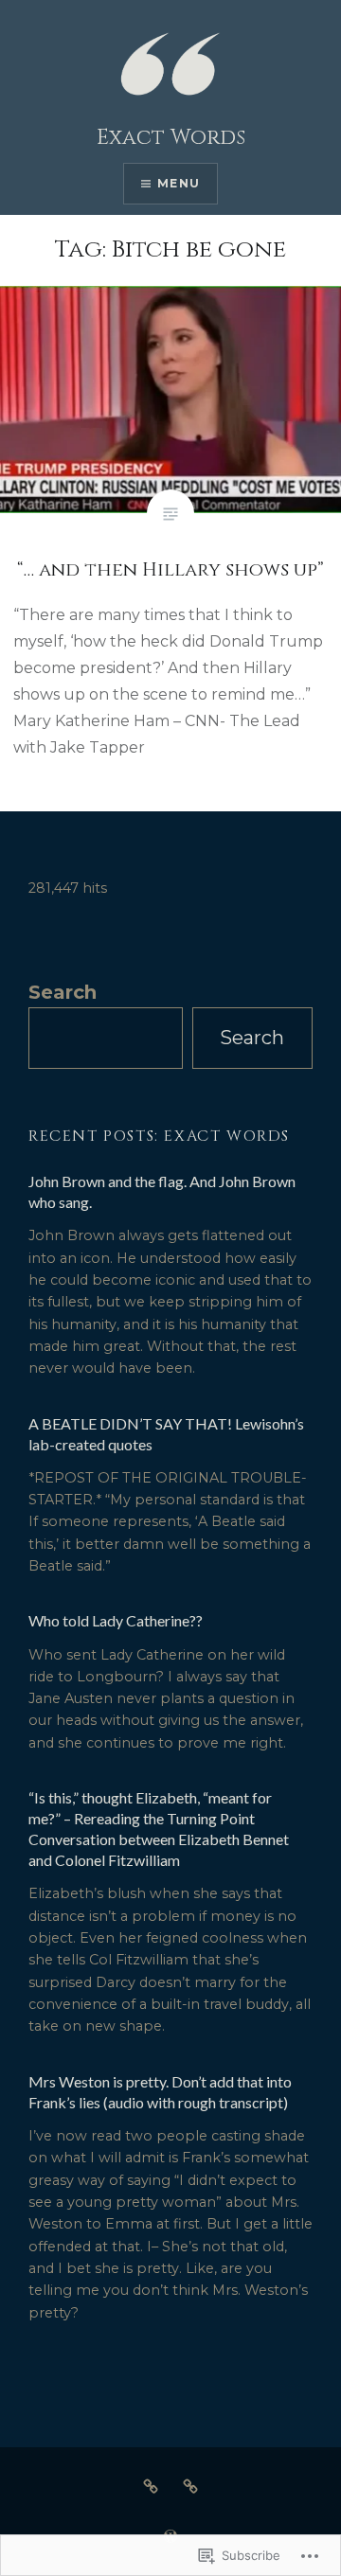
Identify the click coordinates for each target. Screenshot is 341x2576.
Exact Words (171, 138)
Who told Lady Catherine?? (116, 1620)
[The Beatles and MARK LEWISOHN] (190, 2486)
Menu (179, 183)
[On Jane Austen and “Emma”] (151, 2486)
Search (63, 992)
